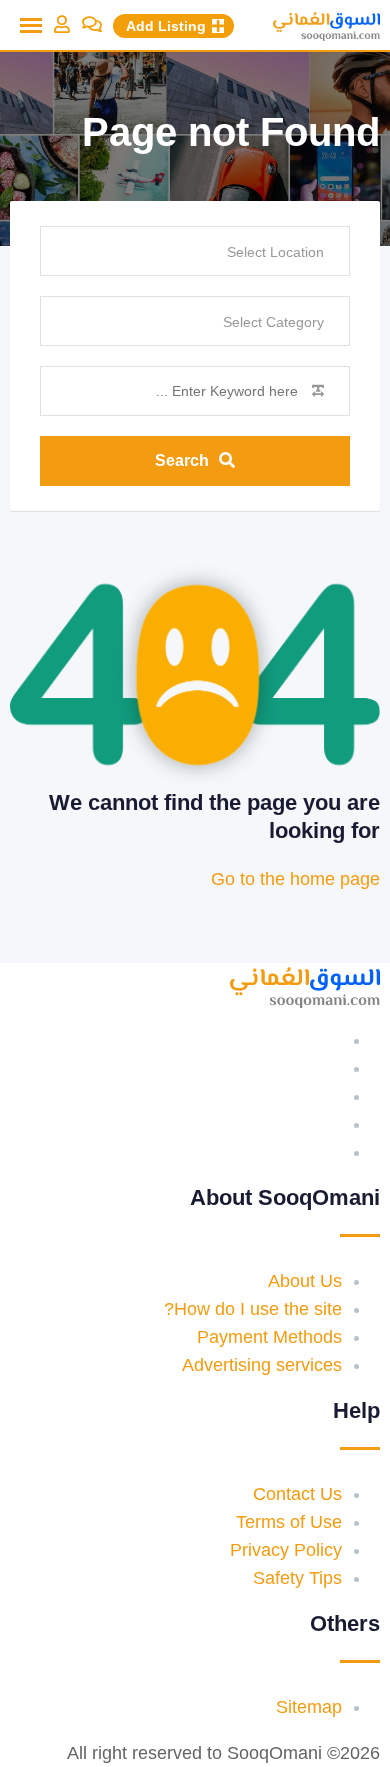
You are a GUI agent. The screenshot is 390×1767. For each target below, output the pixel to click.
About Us (305, 1281)
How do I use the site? (253, 1309)
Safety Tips (297, 1578)
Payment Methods (269, 1337)
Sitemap (309, 1707)
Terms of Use (289, 1522)
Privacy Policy (286, 1550)
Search (182, 460)
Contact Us (297, 1494)
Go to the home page (295, 879)
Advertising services (262, 1365)
